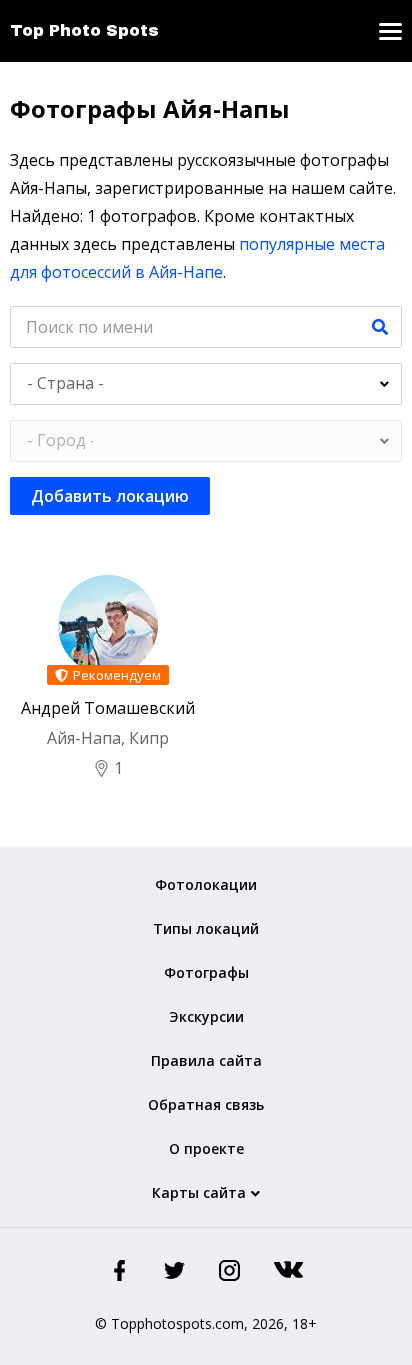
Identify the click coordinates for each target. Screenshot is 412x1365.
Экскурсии (206, 1016)
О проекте (206, 1148)
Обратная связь (206, 1104)
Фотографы (206, 972)
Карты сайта (199, 1192)
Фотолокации (206, 884)
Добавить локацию (110, 496)
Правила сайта (206, 1060)
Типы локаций (206, 928)
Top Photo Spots (84, 30)
